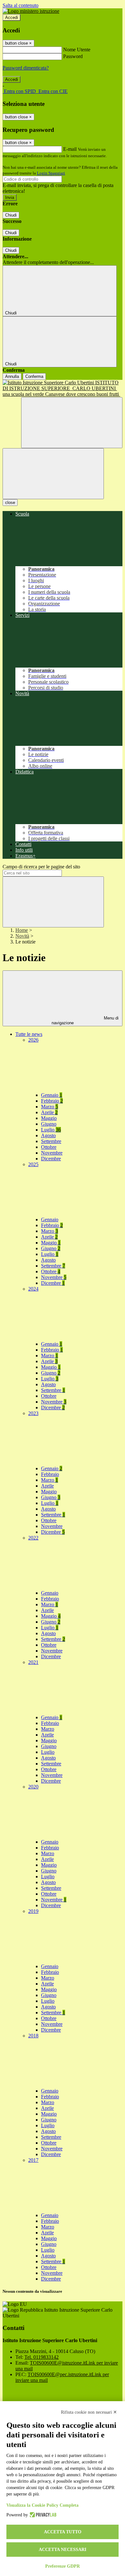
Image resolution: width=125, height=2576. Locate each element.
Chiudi (11, 215)
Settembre (51, 1141)
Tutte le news (29, 1034)
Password (73, 56)
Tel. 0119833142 (42, 2357)
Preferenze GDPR (63, 2566)
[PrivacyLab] (42, 2515)
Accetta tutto (63, 2532)
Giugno (49, 1124)
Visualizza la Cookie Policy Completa (42, 2505)
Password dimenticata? (26, 68)
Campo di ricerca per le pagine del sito (41, 867)
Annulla (12, 376)
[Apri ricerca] (72, 423)
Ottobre (49, 1147)
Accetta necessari (63, 2550)
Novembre (52, 1153)
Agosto (48, 1135)
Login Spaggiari (51, 173)
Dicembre (51, 1159)
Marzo (50, 1107)
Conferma (34, 376)
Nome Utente (77, 50)
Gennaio (52, 1095)
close (10, 503)
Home (22, 930)
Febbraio (52, 1101)
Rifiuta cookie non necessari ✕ (89, 2412)
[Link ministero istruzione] (31, 11)
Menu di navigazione (85, 1020)
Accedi (12, 17)
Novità (22, 936)
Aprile (49, 1112)
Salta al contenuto (21, 5)
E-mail (70, 149)
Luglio (51, 1130)
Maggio (49, 1118)
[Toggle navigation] (53, 474)
